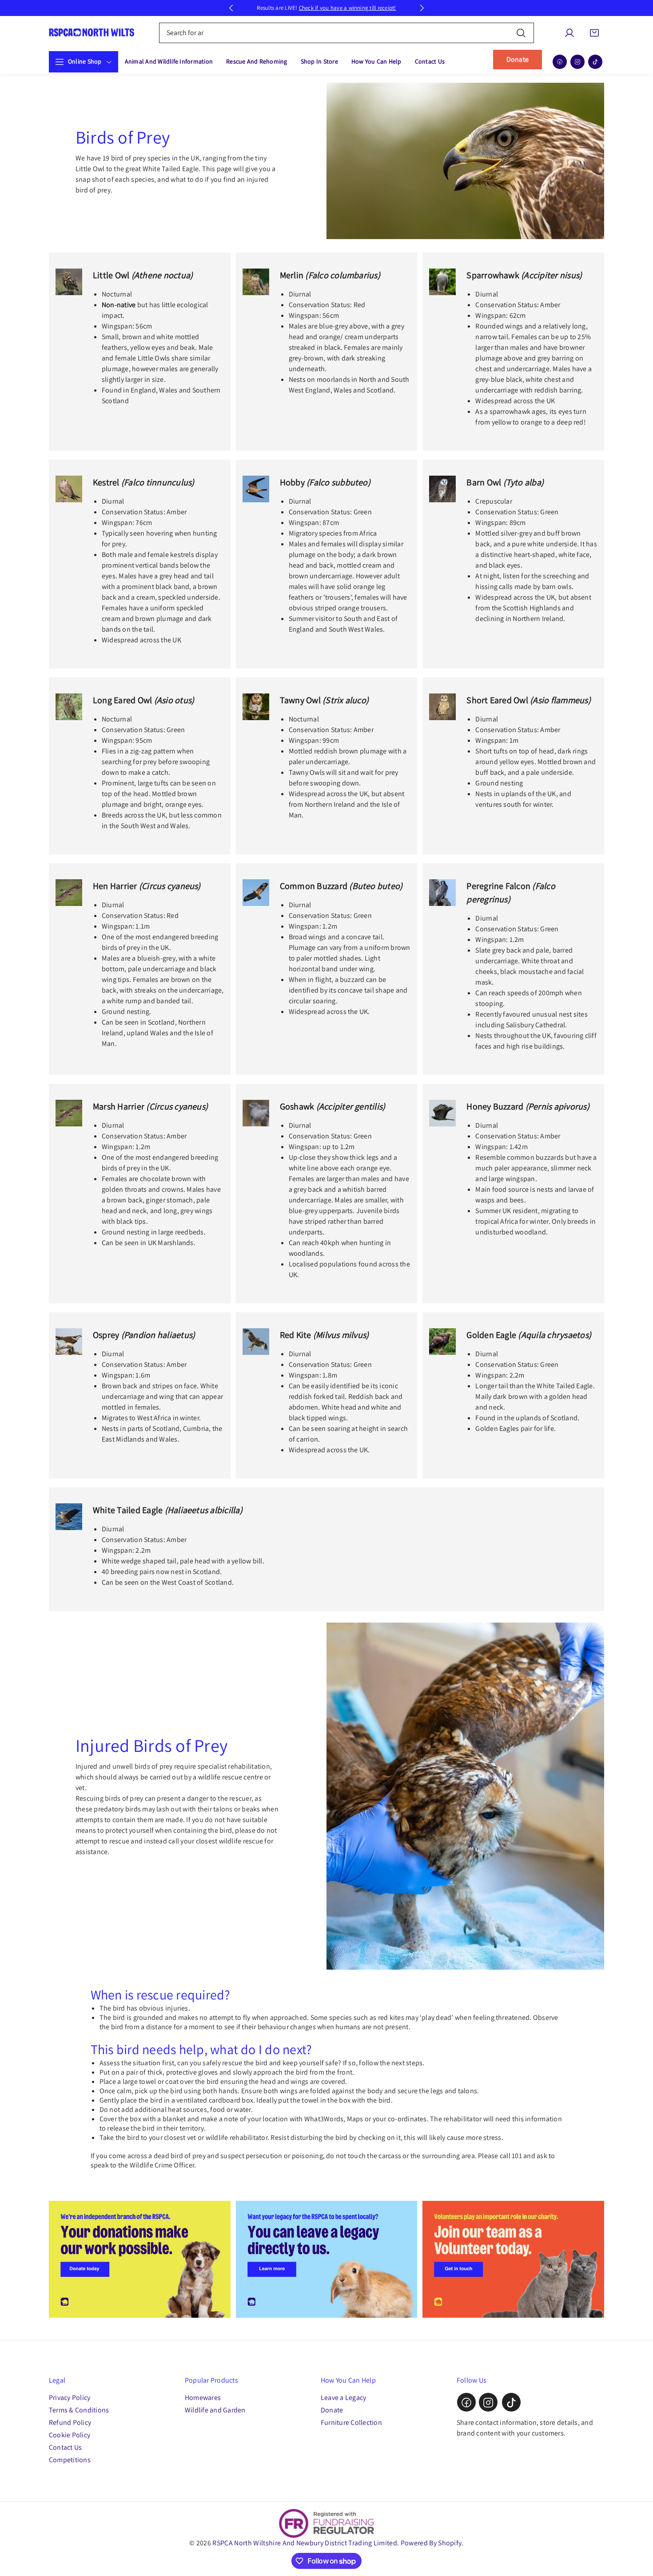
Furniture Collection (351, 2423)
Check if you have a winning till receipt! (348, 8)
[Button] (231, 8)
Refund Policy (70, 2423)
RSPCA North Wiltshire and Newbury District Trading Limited (305, 2543)
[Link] (140, 2259)
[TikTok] (595, 62)
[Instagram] (577, 62)
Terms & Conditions (79, 2410)
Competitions (70, 2460)
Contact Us (65, 2448)
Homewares (203, 2398)
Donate (518, 59)
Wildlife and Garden (215, 2410)
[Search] (521, 33)
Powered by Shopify (431, 2543)
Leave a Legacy (343, 2398)
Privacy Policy (70, 2398)
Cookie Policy (70, 2435)
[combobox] (347, 33)
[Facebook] (560, 62)
